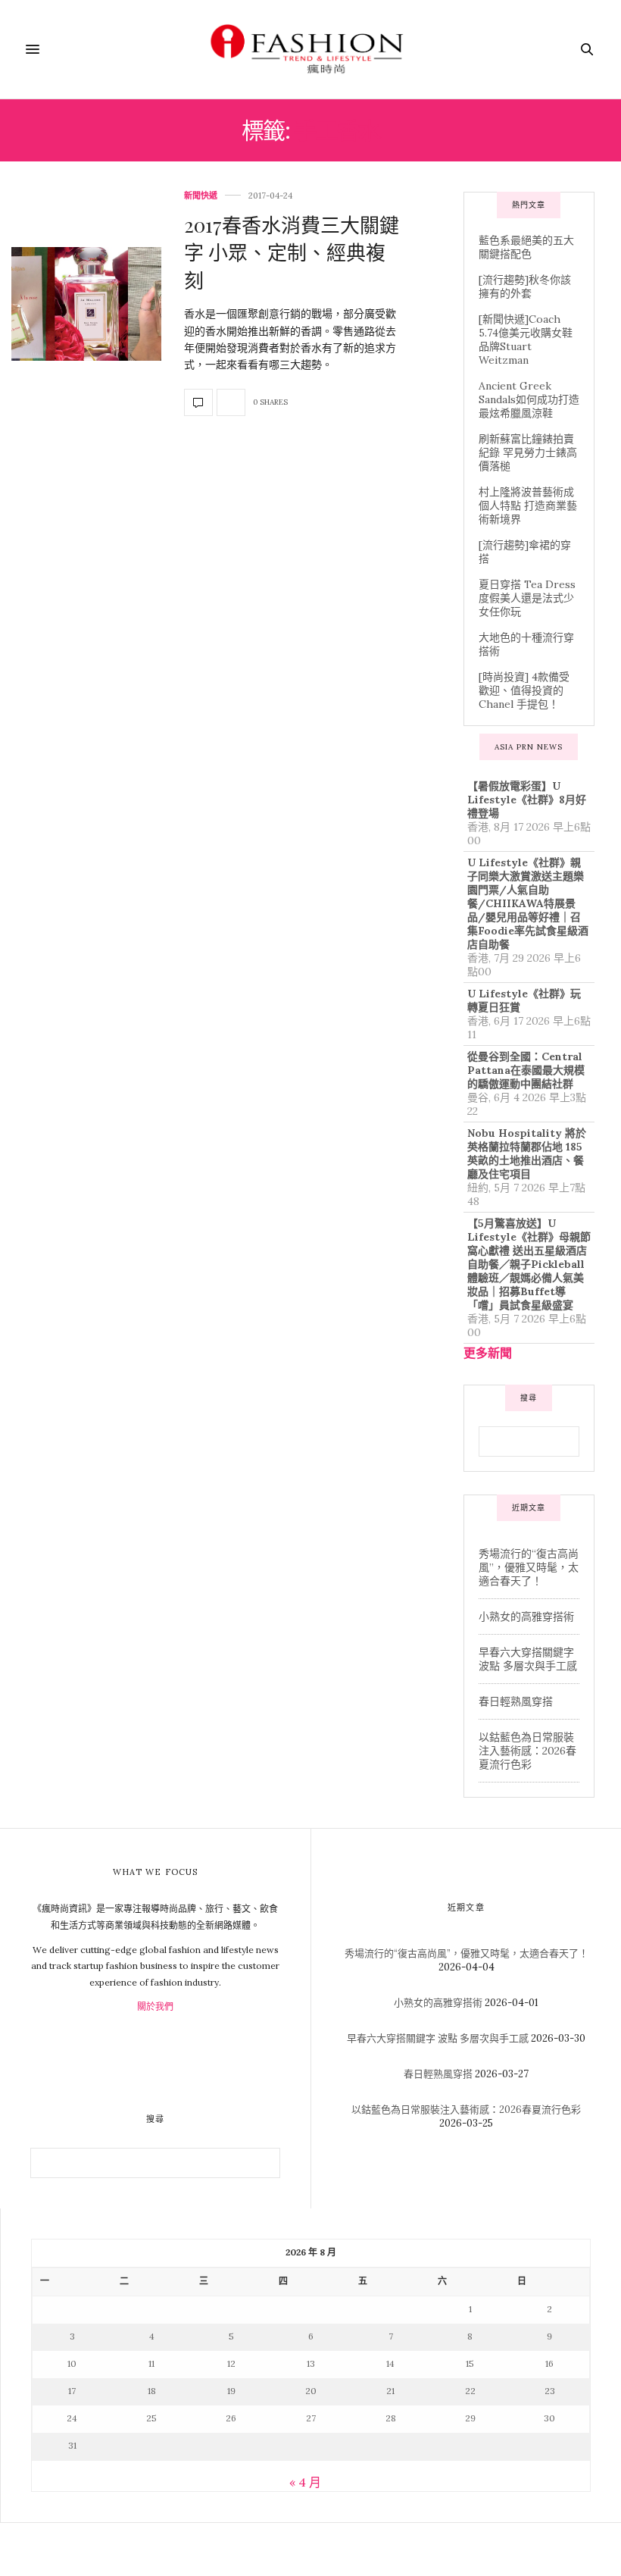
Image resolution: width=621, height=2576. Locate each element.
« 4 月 (305, 2482)
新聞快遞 (201, 196)
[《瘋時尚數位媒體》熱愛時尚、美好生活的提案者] (310, 49)
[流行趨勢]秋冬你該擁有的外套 (525, 286)
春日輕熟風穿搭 (516, 1701)
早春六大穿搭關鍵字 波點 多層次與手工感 (528, 1659)
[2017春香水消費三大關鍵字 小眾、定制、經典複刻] (86, 304)
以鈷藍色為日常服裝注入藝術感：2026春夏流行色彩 (527, 1751)
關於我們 (155, 2006)
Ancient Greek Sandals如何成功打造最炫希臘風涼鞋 (529, 399)
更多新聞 (488, 1353)
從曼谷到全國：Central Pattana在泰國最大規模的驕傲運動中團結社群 (526, 1070)
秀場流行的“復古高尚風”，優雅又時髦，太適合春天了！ (529, 1567)
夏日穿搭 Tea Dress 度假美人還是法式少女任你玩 (527, 598)
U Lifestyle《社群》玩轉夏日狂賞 (524, 1000)
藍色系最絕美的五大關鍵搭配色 (526, 247)
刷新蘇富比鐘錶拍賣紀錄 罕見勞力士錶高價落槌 (528, 452)
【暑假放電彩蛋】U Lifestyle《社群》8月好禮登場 (527, 800)
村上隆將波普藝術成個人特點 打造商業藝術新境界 (528, 505)
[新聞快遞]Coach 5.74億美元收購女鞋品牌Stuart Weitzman (526, 340)
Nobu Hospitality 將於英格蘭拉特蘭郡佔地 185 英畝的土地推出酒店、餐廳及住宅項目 (527, 1153)
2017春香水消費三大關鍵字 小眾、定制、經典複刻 (292, 252)
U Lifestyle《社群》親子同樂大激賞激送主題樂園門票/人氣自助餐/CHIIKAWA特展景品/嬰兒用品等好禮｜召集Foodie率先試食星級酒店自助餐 (528, 903)
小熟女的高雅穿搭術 (526, 1617)
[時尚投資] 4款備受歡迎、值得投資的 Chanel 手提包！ (524, 690)
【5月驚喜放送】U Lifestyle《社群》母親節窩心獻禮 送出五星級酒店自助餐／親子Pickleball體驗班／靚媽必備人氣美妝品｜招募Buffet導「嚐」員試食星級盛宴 (529, 1264)
